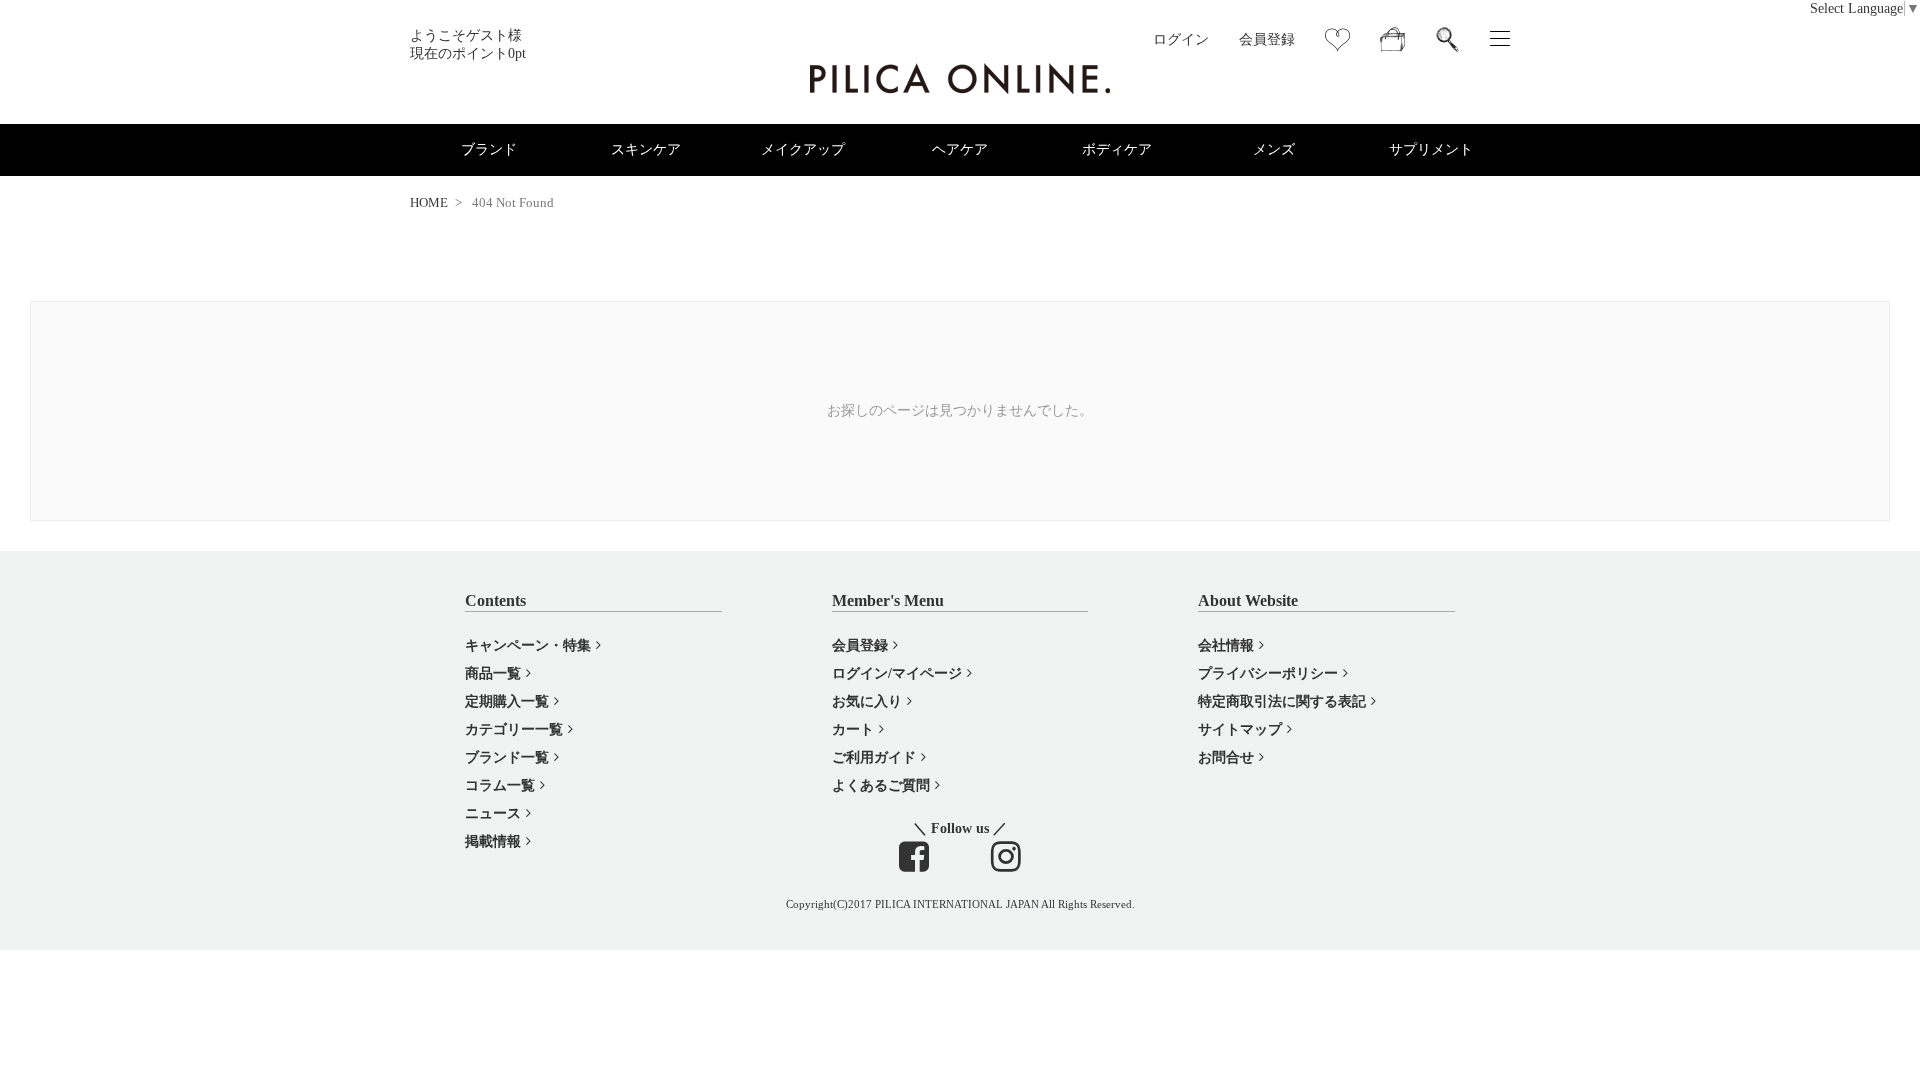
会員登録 (1267, 39)
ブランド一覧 (507, 757)
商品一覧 (493, 673)
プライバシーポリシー (1268, 673)
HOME (429, 203)
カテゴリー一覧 (514, 729)
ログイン (1181, 39)
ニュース (493, 813)
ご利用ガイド (874, 757)
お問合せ (1226, 757)
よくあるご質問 (881, 785)
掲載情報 (493, 841)
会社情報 (1226, 645)
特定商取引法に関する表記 (1282, 701)
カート (853, 729)
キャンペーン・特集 (528, 645)
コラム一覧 (500, 785)
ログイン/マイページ (897, 673)
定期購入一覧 (507, 701)
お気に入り (867, 701)
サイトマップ (1240, 729)
